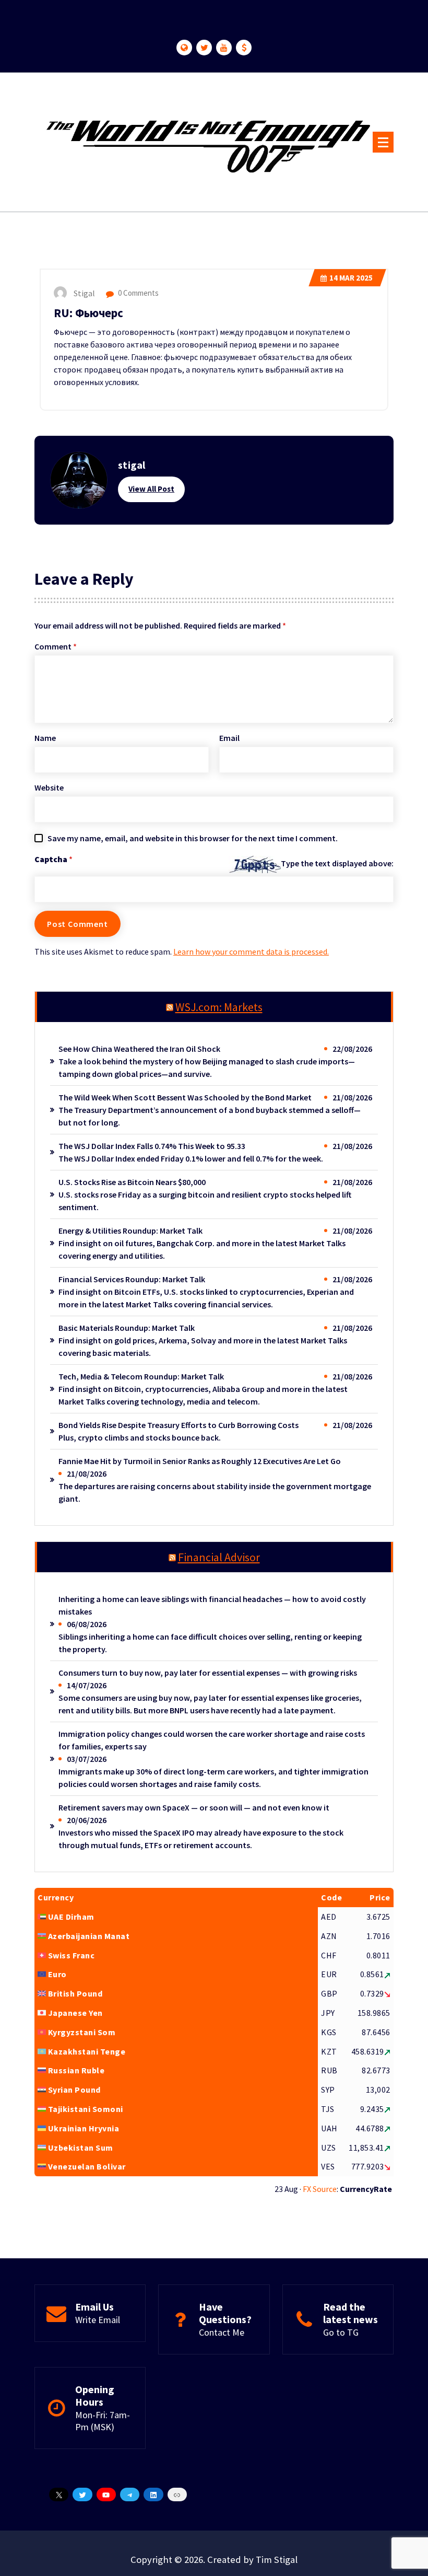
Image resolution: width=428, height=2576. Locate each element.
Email (229, 738)
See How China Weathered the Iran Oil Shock (139, 1049)
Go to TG (341, 2332)
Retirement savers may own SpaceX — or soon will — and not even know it (194, 1807)
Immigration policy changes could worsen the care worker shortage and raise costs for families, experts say (212, 1740)
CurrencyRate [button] (366, 2189)
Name (45, 738)
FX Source (320, 2189)
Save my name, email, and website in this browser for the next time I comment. (193, 838)
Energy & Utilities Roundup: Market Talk (130, 1231)
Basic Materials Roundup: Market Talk (127, 1328)
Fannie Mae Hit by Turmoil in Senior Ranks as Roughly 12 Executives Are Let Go (200, 1461)
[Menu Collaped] (383, 142)
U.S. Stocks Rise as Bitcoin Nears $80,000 (132, 1182)
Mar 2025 (351, 278)
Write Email (98, 2320)
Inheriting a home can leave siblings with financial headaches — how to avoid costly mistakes (212, 1605)
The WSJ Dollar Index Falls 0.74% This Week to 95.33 (152, 1146)
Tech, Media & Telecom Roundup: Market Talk (141, 1376)
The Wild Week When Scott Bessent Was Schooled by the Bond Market (185, 1097)
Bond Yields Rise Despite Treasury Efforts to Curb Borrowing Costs (179, 1425)
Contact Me (222, 2332)
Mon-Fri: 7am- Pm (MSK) (103, 2421)
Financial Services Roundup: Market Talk (132, 1279)
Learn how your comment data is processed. (251, 952)
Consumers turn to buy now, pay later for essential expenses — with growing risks (208, 1673)
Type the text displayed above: (337, 863)
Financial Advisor (219, 1557)
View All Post (151, 489)
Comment (56, 646)
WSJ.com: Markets (219, 1007)
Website (49, 787)
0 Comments (138, 293)
